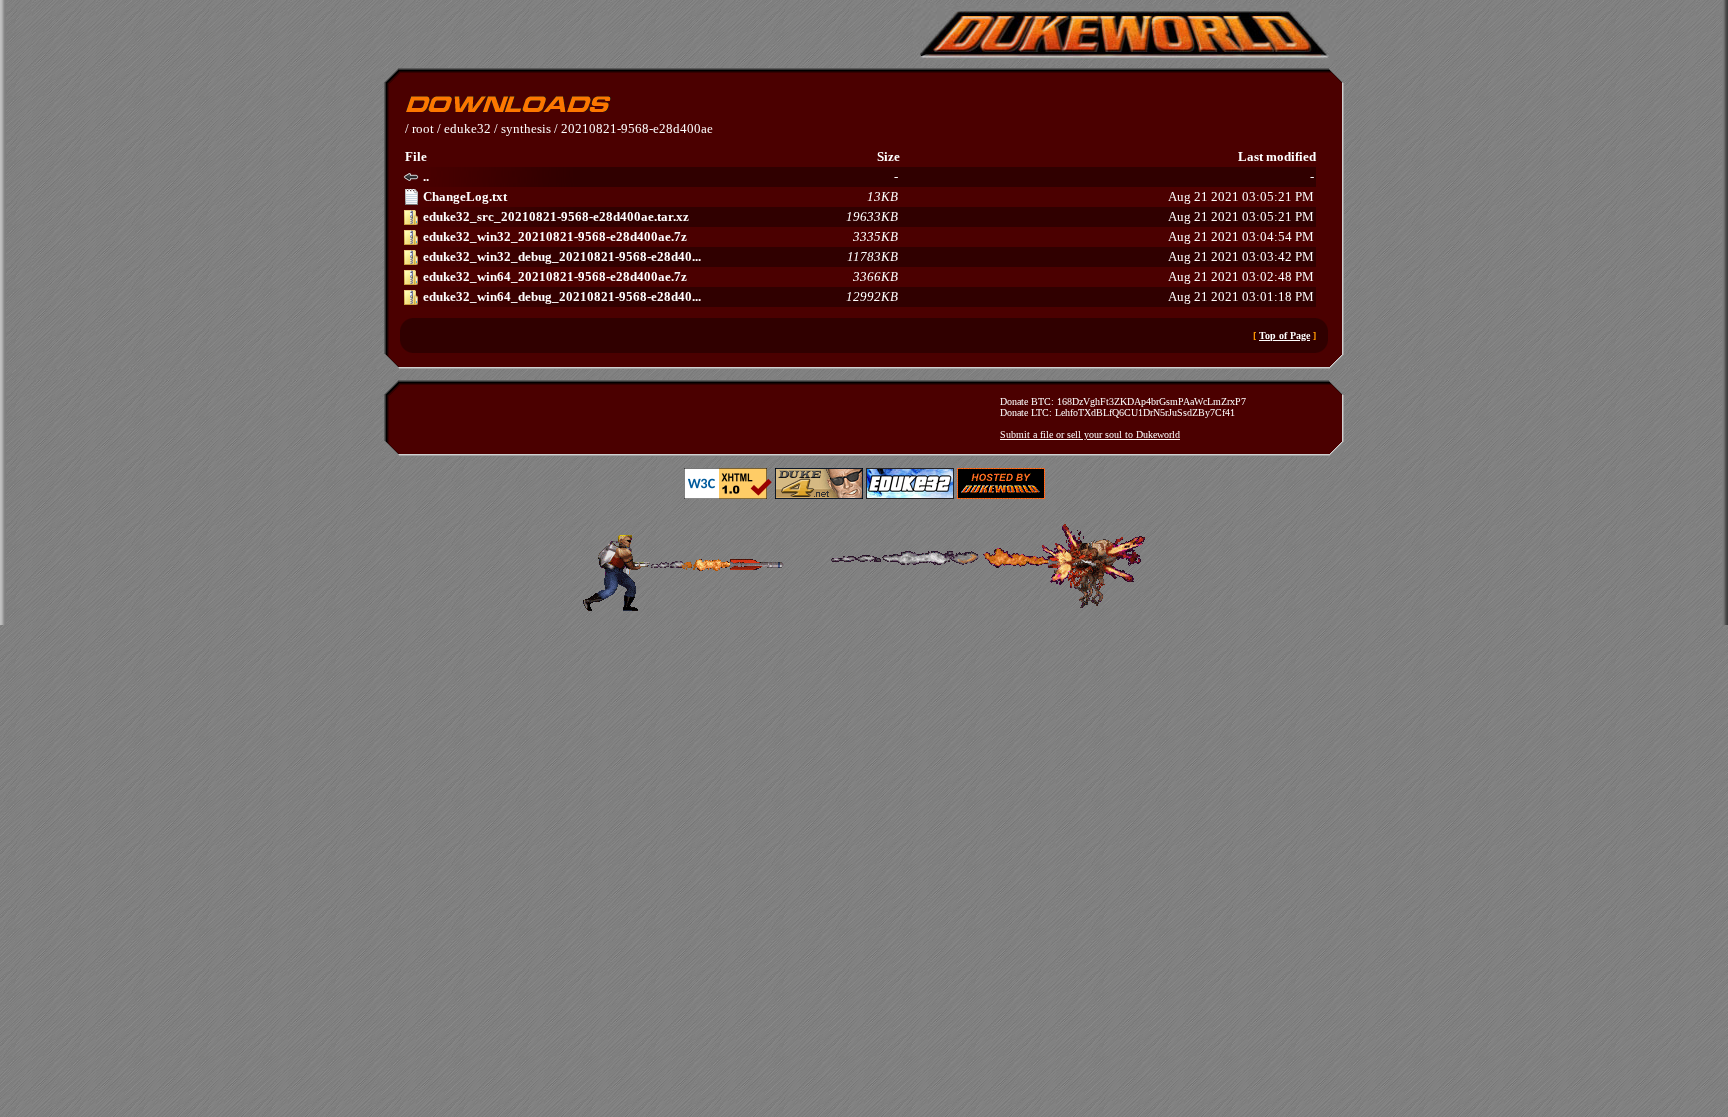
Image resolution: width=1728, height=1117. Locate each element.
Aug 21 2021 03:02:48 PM (868, 276)
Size (888, 156)
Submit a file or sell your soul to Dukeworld (1090, 434)
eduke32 (467, 128)
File (416, 156)
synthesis (526, 128)
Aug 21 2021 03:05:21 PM (868, 196)
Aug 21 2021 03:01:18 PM (868, 296)
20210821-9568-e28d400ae (637, 128)
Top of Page (1284, 335)
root (423, 128)
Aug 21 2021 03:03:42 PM (868, 256)
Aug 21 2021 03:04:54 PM (868, 236)
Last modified (1277, 156)
